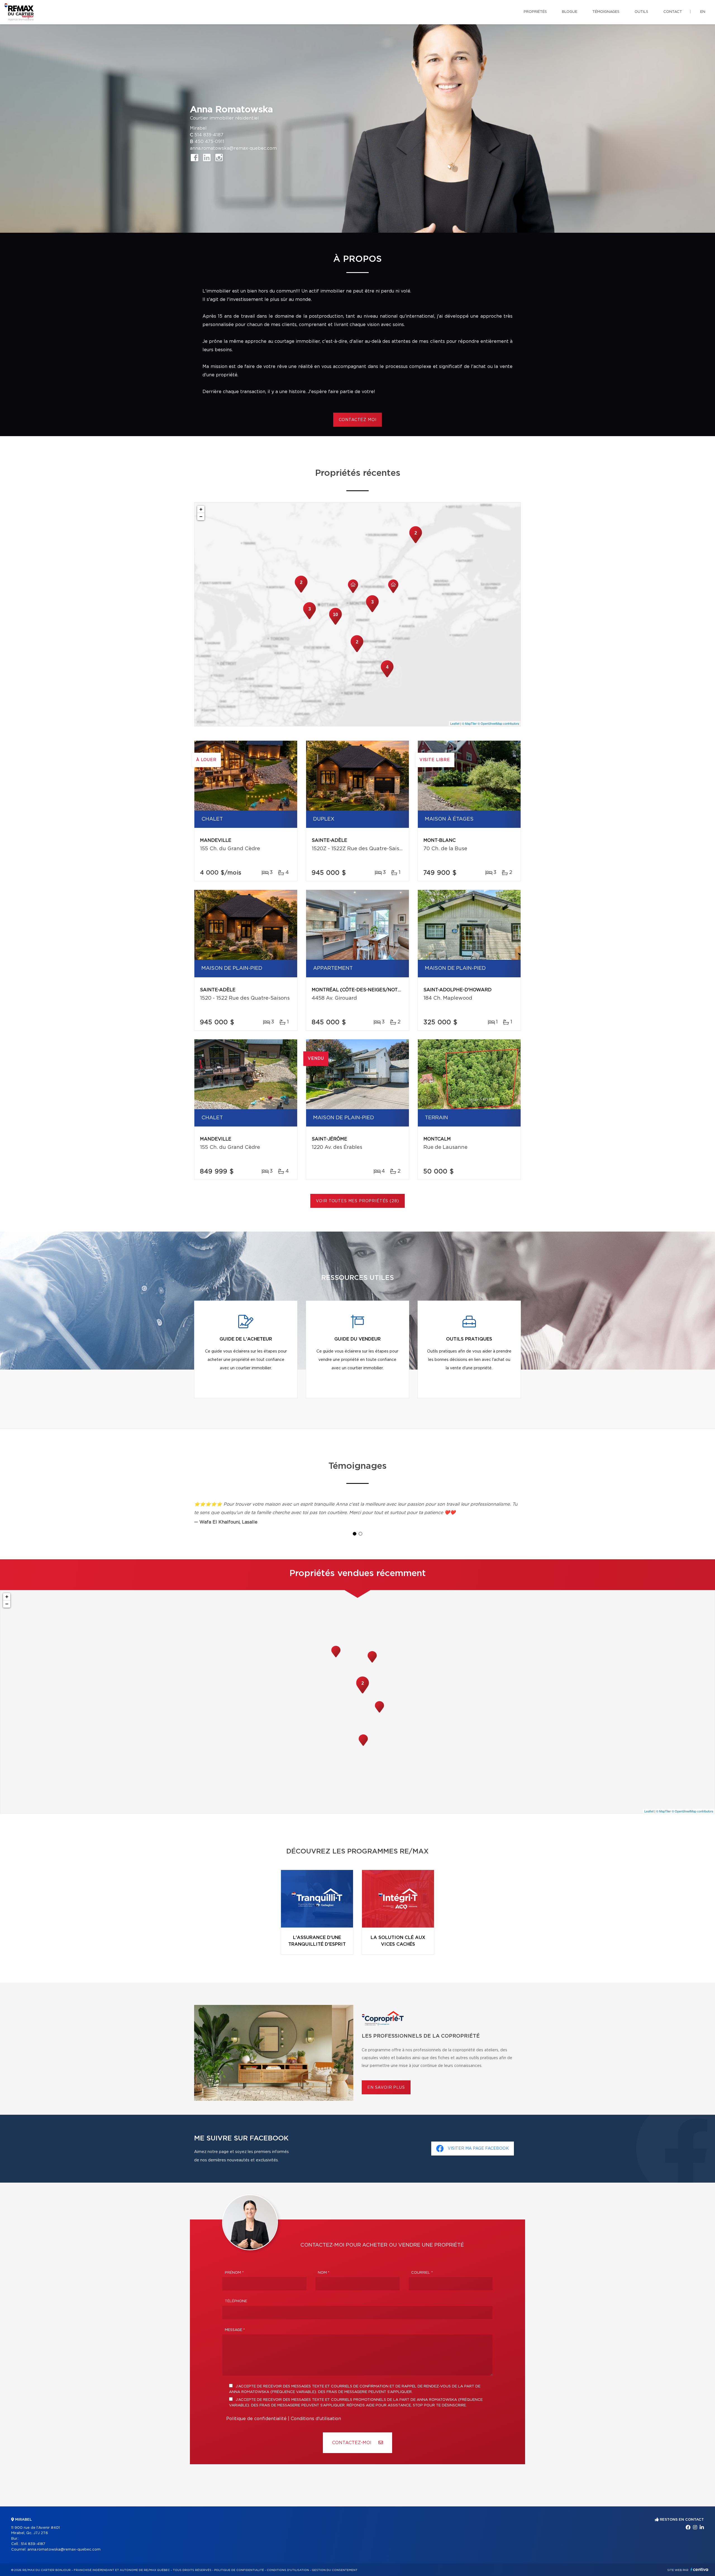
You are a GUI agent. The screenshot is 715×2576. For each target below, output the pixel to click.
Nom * (324, 2273)
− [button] (201, 516)
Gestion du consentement (335, 2570)
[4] (387, 677)
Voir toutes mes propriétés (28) (357, 1201)
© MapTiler (469, 723)
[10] (335, 624)
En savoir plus (386, 2088)
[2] (416, 543)
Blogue (570, 12)
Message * (235, 2330)
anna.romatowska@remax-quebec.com (233, 148)
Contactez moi (358, 420)
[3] (372, 612)
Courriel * (422, 2273)
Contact (673, 12)
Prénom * (234, 2273)
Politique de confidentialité (256, 2419)
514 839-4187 (209, 135)
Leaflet (455, 723)
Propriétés (535, 12)
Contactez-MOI (352, 2443)
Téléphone (236, 2301)
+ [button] (201, 509)
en (703, 12)
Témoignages (606, 12)
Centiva (699, 2569)
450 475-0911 (209, 142)
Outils (641, 12)
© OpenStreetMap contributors (498, 723)
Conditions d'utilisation (316, 2419)
